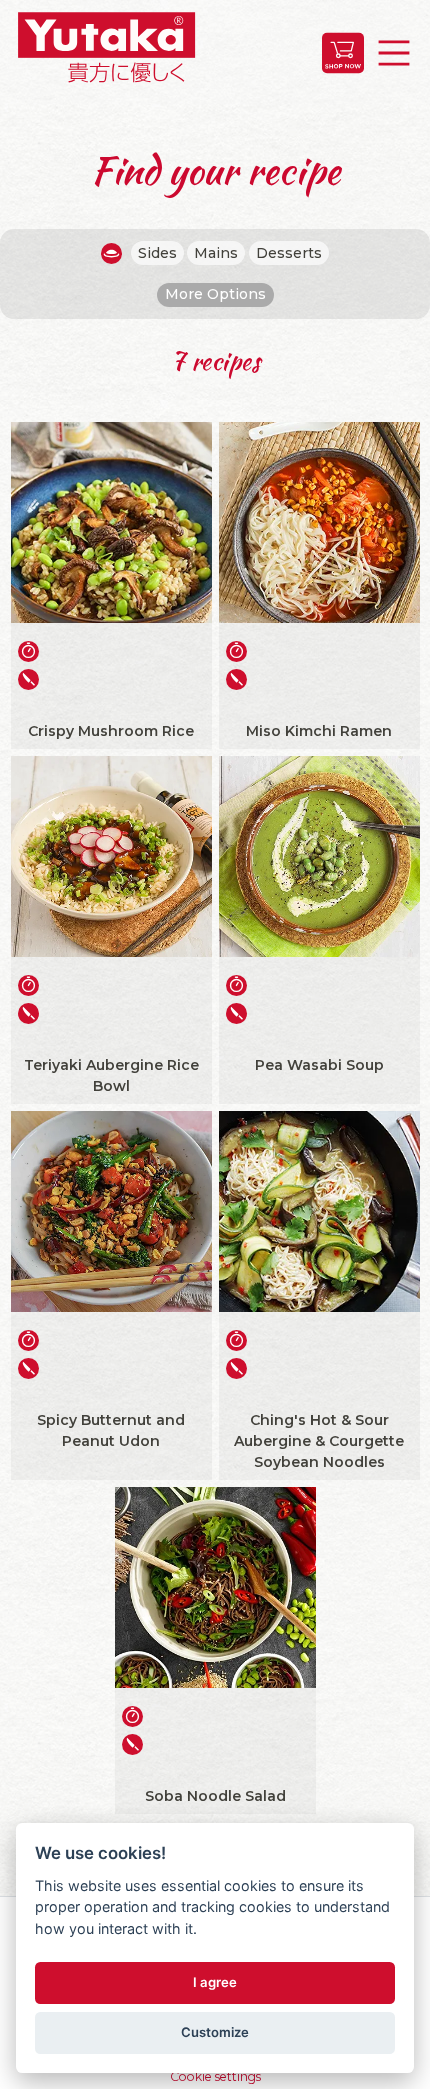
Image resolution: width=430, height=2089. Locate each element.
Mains (216, 253)
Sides (157, 253)
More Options (215, 294)
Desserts (289, 253)
